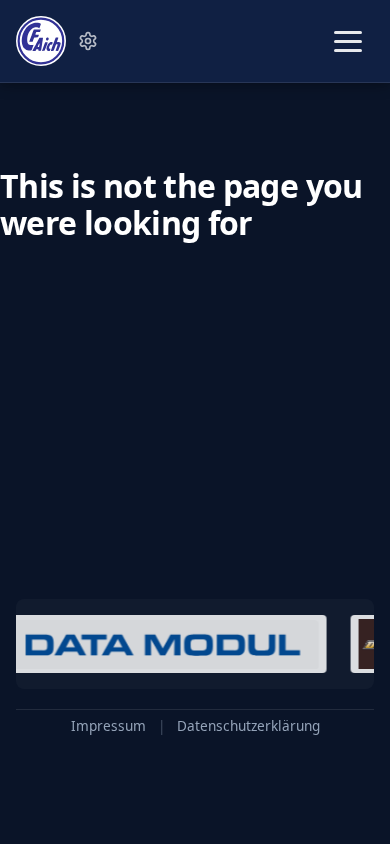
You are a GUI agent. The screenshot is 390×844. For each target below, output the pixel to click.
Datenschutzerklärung (248, 726)
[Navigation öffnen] (348, 41)
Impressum (108, 726)
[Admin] (88, 41)
